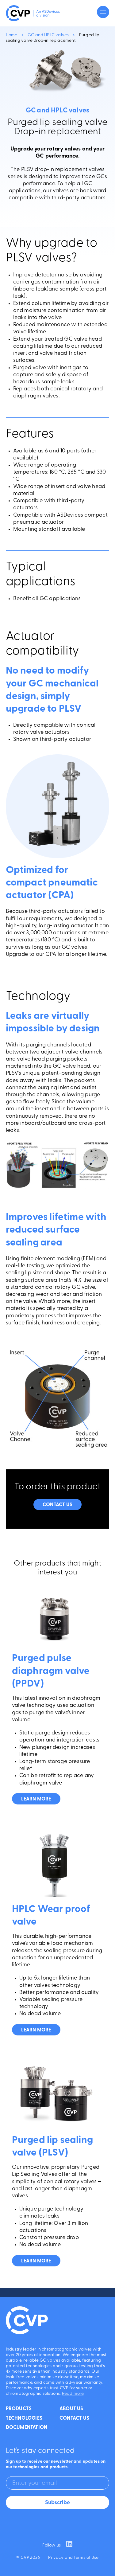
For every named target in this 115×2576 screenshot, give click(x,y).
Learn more (36, 1799)
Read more (73, 2394)
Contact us (57, 1505)
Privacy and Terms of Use (73, 2558)
